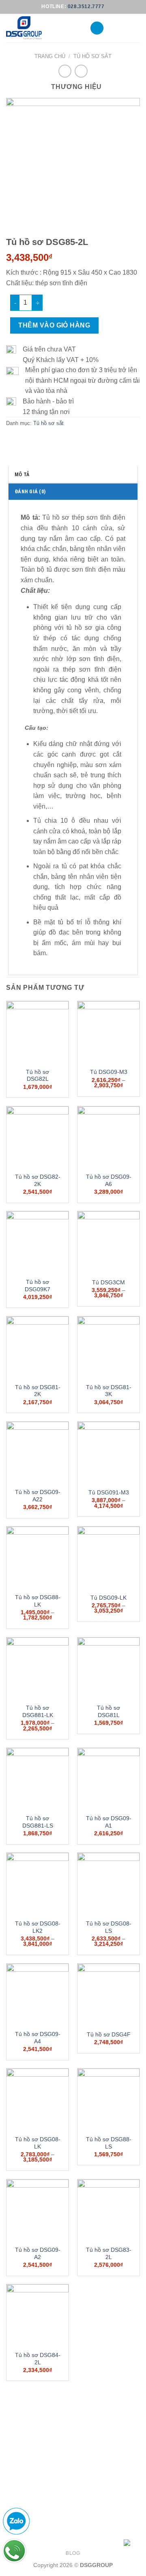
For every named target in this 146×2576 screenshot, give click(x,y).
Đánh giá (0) (30, 491)
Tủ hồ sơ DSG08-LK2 (38, 1927)
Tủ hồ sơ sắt (92, 56)
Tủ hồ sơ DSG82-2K (38, 1181)
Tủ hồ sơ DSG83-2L (109, 2254)
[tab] (73, 474)
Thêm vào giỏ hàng (54, 325)
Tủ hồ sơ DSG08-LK (38, 2143)
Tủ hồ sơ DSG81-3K (109, 1391)
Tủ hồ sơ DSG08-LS (109, 1927)
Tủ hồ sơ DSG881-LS (38, 1822)
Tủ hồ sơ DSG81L (108, 1712)
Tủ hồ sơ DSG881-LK (38, 1712)
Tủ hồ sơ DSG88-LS (109, 2143)
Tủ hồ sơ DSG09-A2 (38, 2254)
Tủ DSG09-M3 (109, 1072)
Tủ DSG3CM (108, 1283)
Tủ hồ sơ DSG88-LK (38, 1601)
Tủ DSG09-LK (108, 1598)
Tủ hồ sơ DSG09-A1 (109, 1822)
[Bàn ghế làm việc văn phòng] (42, 28)
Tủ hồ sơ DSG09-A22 (38, 1496)
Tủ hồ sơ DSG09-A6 (109, 1181)
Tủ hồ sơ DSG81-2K (38, 1391)
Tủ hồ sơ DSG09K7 (38, 1286)
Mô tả (22, 474)
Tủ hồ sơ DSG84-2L (38, 2359)
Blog (73, 2553)
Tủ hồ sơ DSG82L (38, 1076)
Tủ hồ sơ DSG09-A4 (38, 2038)
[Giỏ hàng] (136, 28)
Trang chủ (50, 56)
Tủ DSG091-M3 (109, 1493)
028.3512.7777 (86, 7)
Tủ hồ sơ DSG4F (109, 2035)
